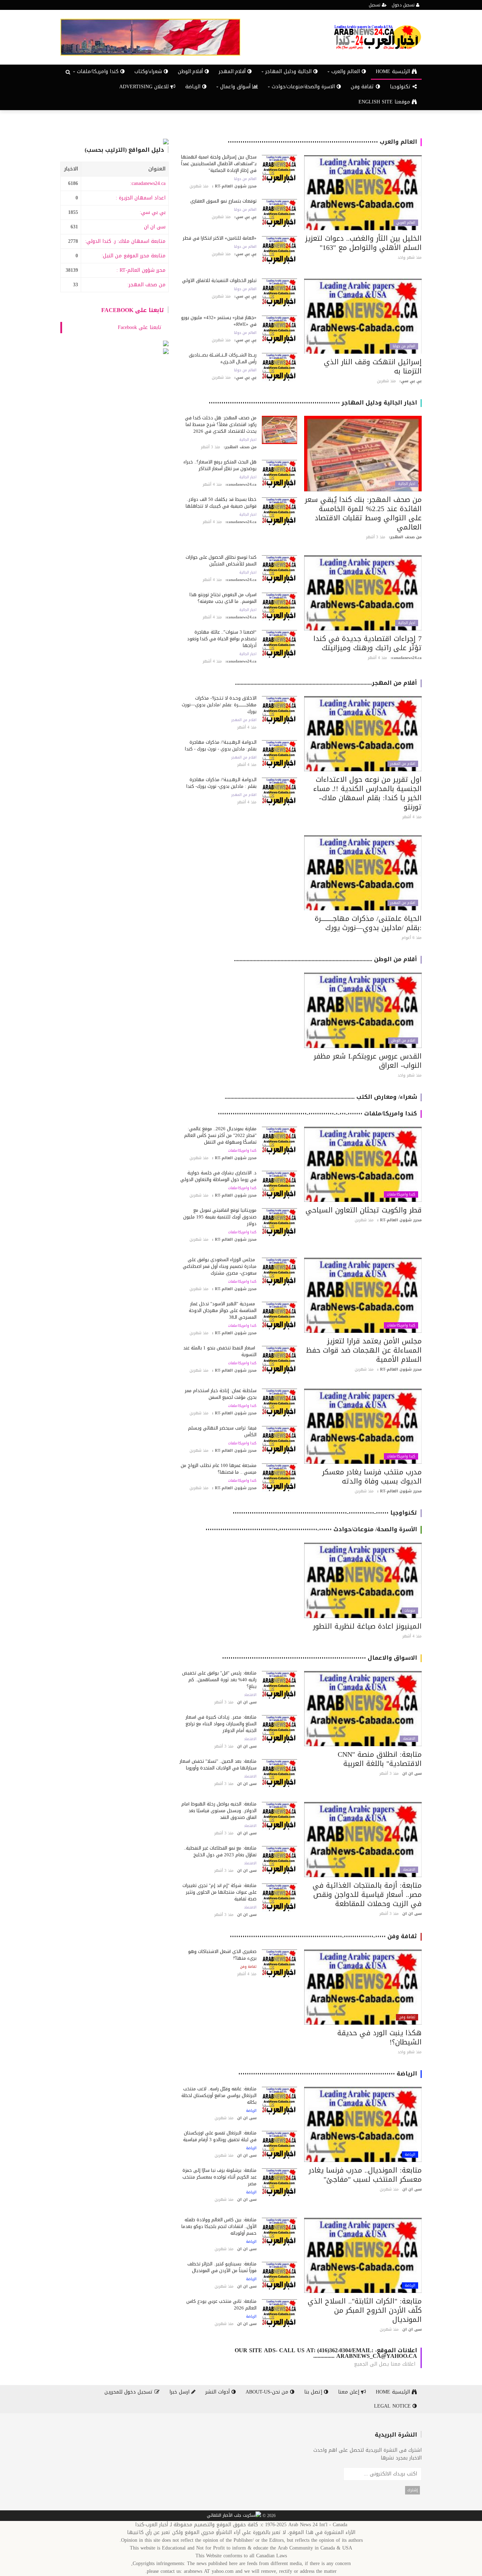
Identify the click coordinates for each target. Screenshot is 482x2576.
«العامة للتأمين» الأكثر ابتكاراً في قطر (220, 238)
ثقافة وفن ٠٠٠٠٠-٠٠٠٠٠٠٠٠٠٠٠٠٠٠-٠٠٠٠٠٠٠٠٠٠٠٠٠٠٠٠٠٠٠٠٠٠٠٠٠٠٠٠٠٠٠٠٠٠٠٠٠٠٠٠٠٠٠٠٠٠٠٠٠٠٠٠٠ (323, 1936)
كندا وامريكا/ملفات (401, 1194)
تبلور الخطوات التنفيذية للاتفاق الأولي (219, 280)
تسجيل (375, 5)
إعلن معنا (350, 2392)
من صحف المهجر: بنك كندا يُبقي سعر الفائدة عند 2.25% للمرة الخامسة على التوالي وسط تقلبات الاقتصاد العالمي (363, 513)
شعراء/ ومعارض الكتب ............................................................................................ (321, 1097)
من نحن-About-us (268, 2392)
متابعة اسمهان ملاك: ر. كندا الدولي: (125, 241)
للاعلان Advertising (145, 87)
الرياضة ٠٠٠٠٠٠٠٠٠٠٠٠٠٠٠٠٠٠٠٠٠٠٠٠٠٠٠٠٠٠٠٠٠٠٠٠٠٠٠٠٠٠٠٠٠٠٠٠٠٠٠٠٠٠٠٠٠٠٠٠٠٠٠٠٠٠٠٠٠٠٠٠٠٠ (328, 2074)
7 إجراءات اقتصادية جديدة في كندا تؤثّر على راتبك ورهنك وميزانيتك (367, 643)
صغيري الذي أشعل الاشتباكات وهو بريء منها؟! (222, 1955)
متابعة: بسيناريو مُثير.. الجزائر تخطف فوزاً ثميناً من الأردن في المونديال (222, 2267)
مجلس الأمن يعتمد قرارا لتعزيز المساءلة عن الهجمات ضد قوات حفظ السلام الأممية (364, 1350)
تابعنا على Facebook (133, 310)
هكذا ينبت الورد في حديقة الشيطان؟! (379, 2037)
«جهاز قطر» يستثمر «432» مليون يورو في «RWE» (219, 321)
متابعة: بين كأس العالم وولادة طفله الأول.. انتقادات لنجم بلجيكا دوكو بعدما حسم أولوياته (219, 2226)
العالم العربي (406, 223)
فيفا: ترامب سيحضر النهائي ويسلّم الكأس (222, 1431)
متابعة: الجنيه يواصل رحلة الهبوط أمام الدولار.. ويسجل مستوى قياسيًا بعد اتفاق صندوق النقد (219, 1811)
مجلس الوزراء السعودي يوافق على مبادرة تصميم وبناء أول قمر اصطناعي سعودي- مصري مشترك (220, 1266)
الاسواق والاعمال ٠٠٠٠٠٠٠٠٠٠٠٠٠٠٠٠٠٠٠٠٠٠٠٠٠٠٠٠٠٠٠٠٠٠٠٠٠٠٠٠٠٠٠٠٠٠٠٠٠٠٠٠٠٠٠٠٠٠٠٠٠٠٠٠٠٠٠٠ (320, 1658)
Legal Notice (393, 2406)
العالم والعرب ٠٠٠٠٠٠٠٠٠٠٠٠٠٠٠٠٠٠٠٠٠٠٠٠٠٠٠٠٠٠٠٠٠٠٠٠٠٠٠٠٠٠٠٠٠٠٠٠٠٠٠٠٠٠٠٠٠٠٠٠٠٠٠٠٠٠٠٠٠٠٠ (322, 142)
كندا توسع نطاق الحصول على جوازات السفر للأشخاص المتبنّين (221, 561)
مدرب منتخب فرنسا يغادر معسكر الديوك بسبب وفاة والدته (372, 1476)
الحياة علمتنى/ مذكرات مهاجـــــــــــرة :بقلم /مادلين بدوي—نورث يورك (368, 923)
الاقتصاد (409, 1739)
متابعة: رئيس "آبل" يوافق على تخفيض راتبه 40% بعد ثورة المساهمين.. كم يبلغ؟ (219, 1680)
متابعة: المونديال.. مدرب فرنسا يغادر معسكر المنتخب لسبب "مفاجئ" (365, 2175)
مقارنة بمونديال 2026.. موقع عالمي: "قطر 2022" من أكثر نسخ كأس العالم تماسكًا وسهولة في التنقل (220, 1135)
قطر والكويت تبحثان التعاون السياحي (364, 1210)
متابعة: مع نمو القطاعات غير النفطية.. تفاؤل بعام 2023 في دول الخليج (220, 1851)
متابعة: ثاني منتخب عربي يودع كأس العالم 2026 (221, 2305)
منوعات (410, 1611)
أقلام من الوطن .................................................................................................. (326, 959)
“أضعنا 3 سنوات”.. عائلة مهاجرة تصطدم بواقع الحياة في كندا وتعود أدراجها (222, 639)
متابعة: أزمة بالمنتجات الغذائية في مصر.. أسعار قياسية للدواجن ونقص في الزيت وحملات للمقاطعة (367, 1894)
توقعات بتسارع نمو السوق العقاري (223, 201)
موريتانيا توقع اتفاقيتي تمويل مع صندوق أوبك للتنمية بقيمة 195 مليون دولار (220, 1217)
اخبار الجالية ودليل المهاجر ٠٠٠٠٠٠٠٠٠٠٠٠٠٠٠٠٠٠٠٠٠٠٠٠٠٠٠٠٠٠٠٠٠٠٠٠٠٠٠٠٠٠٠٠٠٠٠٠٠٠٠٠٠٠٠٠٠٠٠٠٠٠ (313, 403)
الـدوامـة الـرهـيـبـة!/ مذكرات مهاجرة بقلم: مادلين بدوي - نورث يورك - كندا (221, 745)
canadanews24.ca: (148, 183)
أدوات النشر (218, 2392)
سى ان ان (155, 227)
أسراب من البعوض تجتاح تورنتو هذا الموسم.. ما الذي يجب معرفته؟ (223, 598)
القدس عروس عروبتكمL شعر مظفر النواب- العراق (368, 1061)
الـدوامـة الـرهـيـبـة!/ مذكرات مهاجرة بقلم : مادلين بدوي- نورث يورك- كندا (221, 783)
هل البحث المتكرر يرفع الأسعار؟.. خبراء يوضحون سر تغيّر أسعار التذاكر (220, 465)
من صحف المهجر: (146, 285)
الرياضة (194, 87)
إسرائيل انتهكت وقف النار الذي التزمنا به (373, 366)
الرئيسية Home (394, 71)
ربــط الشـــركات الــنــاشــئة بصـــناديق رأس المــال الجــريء (223, 358)
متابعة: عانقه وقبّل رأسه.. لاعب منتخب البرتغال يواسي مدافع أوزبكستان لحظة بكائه (219, 2095)
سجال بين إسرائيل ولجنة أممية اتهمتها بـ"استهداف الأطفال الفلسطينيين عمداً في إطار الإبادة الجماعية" (219, 164)
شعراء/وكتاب (149, 71)
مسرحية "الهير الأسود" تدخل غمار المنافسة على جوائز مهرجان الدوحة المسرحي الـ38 (223, 1310)
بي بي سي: (153, 212)
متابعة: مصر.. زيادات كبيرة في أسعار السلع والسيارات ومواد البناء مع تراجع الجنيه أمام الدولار (221, 1724)
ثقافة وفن (363, 87)
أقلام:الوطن (191, 71)
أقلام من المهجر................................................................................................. (326, 683)
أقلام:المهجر (233, 71)
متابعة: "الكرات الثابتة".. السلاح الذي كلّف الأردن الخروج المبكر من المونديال (365, 2310)
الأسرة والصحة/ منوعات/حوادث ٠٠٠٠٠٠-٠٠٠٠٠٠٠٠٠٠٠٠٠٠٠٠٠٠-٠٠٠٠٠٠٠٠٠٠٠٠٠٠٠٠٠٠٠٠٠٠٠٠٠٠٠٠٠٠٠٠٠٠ (311, 1529)
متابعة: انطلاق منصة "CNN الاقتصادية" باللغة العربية (380, 1759)
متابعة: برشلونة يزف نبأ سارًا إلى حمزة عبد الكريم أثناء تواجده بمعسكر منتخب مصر (219, 2177)
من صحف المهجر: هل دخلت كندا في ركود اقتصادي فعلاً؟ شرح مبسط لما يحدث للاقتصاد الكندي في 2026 (221, 424)
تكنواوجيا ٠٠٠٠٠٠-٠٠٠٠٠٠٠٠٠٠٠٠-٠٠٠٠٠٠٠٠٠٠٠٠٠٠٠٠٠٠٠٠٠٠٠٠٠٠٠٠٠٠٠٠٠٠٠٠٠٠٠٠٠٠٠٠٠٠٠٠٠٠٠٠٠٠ (325, 1513)
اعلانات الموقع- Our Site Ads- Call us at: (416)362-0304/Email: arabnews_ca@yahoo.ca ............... (326, 2353)
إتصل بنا (314, 2392)
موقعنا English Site (385, 102)
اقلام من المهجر (403, 764)
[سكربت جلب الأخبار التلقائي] (234, 2516)
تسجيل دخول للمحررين (129, 2392)
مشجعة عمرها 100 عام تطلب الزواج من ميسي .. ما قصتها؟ (219, 1469)
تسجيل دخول (404, 5)
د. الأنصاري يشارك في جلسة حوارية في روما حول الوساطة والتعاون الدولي (218, 1176)
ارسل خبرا (180, 2392)
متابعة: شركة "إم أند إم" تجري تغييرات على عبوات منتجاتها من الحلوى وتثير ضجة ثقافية (219, 1892)
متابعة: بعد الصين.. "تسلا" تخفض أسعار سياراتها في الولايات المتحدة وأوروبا (218, 1765)
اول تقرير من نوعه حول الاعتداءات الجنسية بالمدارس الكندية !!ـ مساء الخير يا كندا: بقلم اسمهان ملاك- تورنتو (367, 793)
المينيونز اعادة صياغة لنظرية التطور (367, 1626)
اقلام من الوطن (403, 1041)
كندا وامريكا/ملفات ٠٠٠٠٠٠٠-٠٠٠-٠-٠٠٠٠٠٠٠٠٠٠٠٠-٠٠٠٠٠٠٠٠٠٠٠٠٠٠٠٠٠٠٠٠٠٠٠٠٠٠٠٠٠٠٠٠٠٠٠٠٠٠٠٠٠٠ (317, 1113)
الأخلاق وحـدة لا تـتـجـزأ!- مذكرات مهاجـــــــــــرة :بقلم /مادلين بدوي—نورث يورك (219, 705)
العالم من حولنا (245, 179)
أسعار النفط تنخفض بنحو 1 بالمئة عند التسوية (220, 1351)
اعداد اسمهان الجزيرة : (141, 198)
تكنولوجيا (401, 87)
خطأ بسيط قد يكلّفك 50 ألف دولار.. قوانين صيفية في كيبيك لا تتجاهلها (221, 503)
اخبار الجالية (407, 484)
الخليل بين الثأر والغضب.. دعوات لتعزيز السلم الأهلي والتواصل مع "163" (363, 243)
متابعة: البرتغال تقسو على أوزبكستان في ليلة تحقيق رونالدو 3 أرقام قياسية (220, 2136)
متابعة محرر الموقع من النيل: (134, 256)
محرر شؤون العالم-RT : (141, 270)
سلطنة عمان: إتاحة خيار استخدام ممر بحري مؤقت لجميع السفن (221, 1394)
